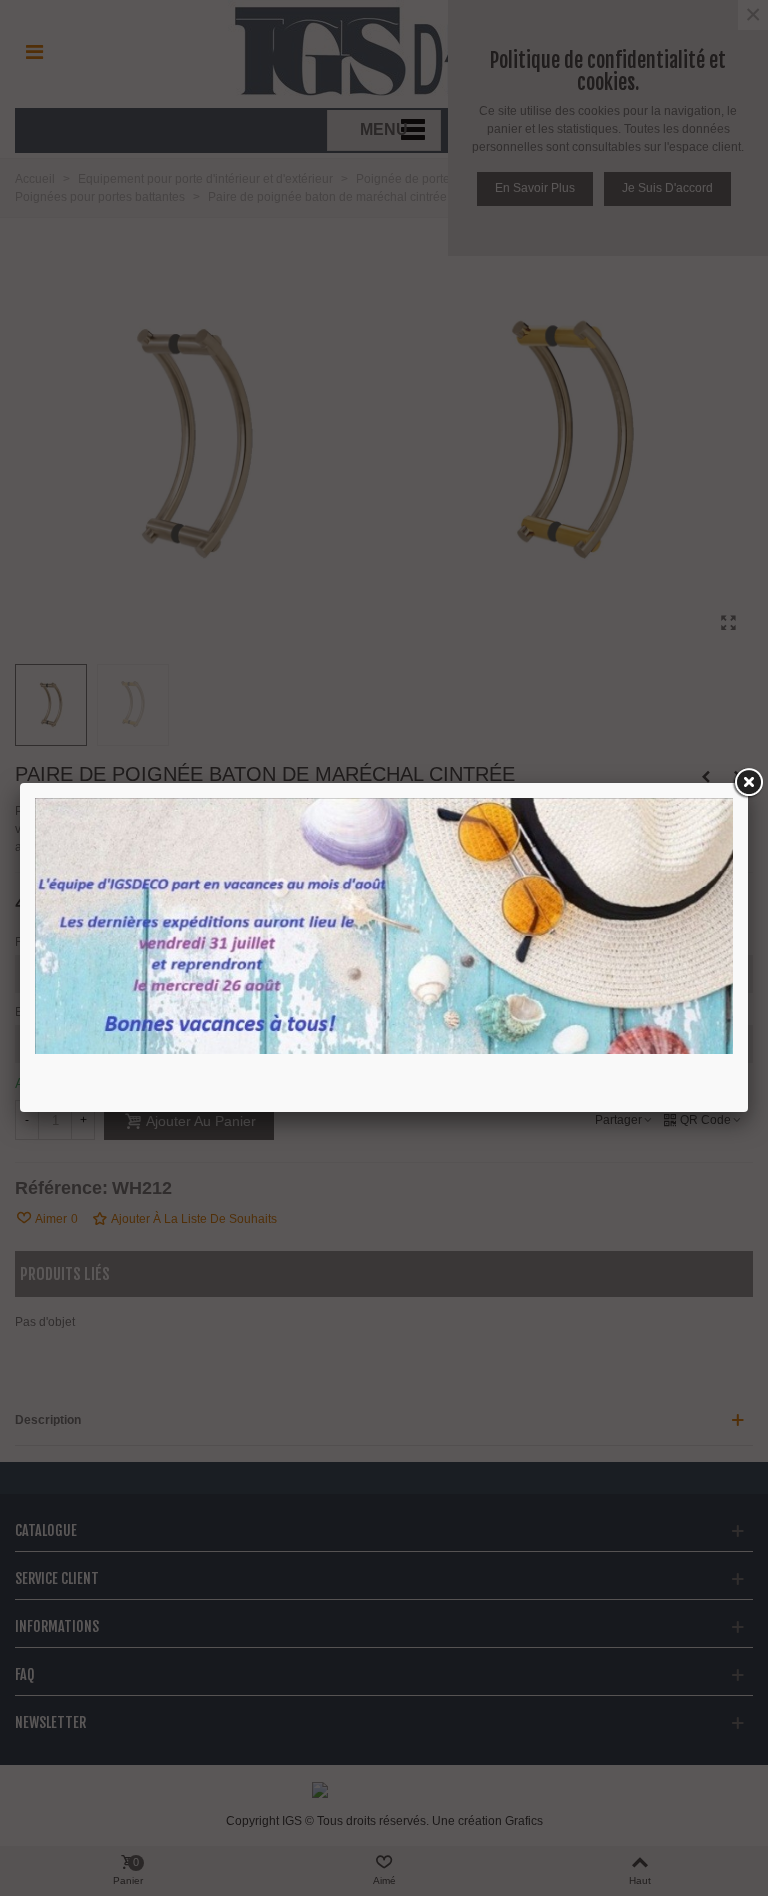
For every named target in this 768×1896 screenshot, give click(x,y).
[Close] (748, 783)
